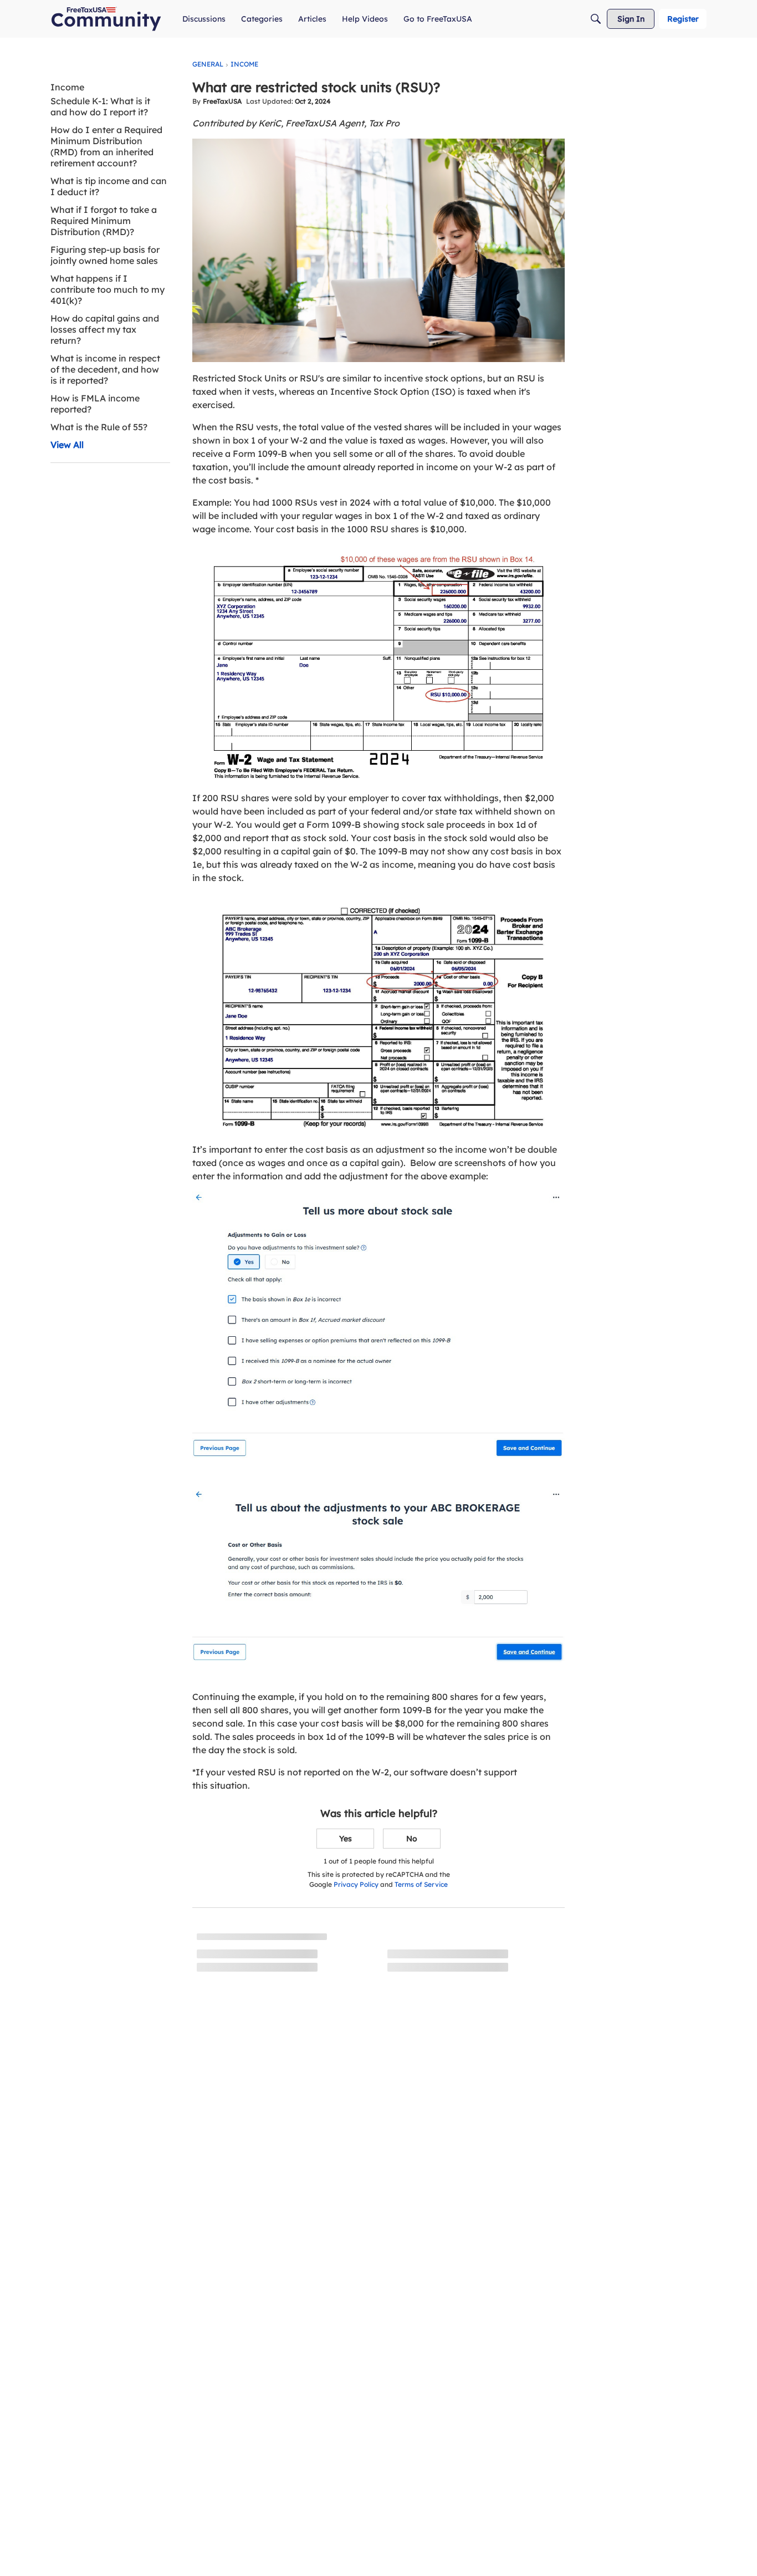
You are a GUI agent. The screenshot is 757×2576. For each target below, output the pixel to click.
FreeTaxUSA (222, 101)
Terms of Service (421, 1884)
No (412, 1839)
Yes (346, 1839)
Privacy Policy (356, 1884)
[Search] (596, 19)
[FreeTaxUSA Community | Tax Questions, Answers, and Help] (106, 19)
